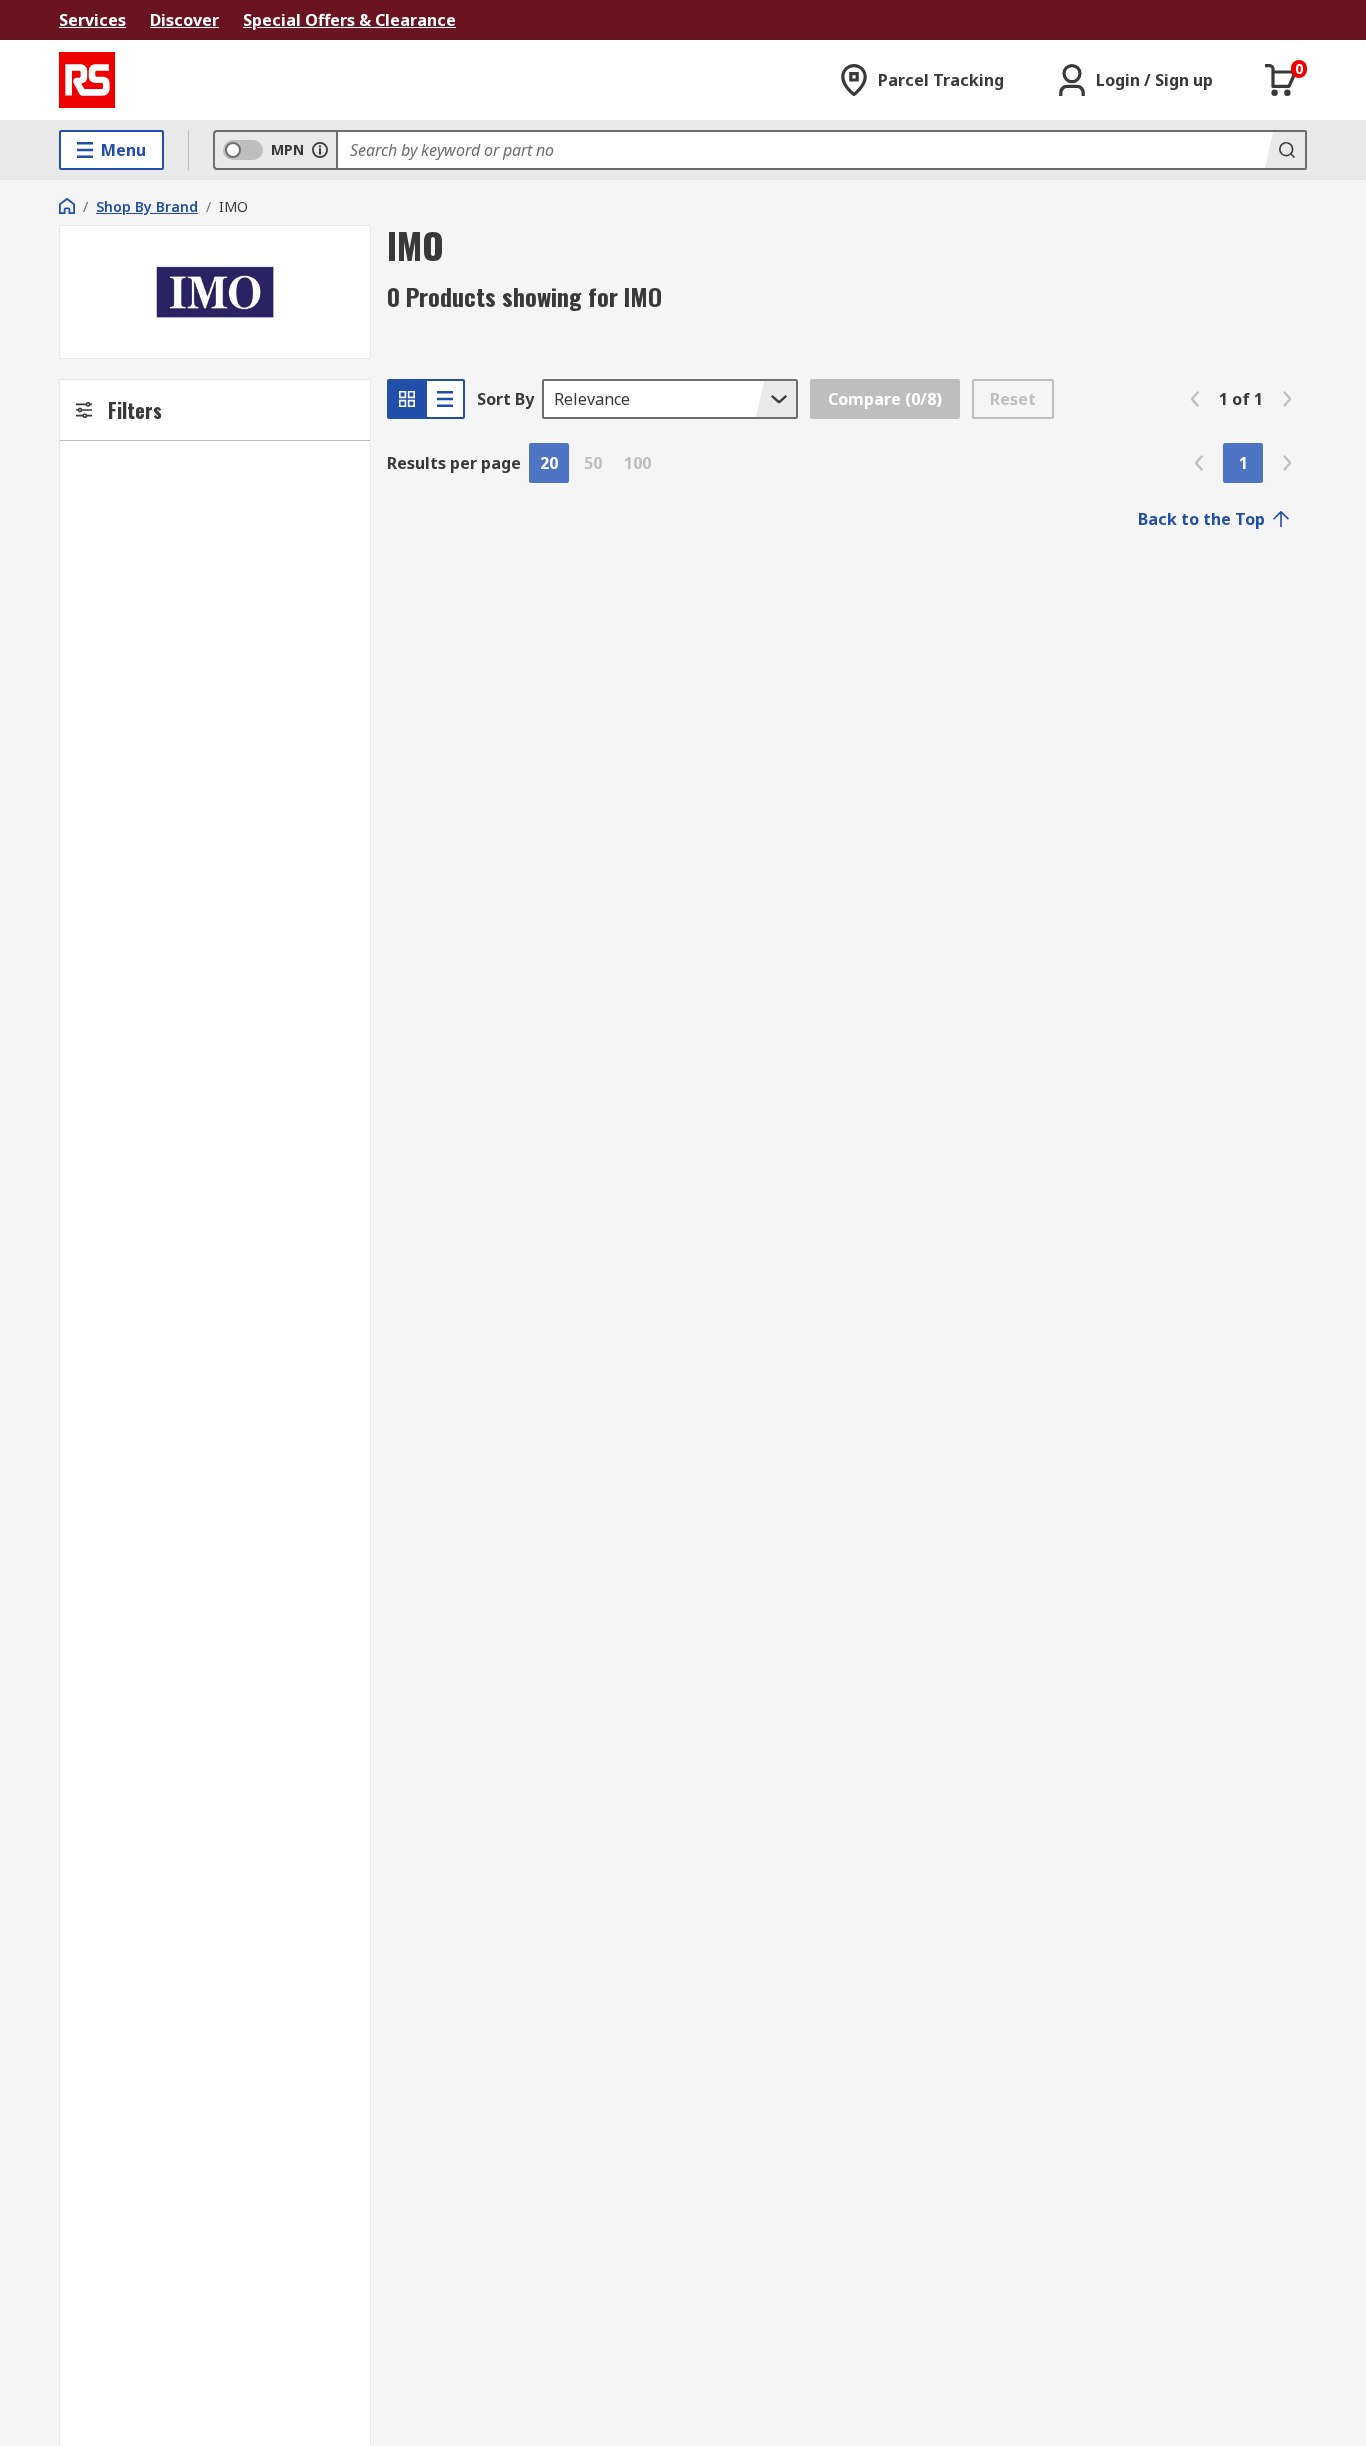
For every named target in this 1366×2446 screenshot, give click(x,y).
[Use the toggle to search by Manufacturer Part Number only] (320, 150)
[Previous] (1195, 399)
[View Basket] (1281, 80)
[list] (445, 399)
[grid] (407, 399)
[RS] (87, 80)
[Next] (1287, 399)
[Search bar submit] (1285, 150)
